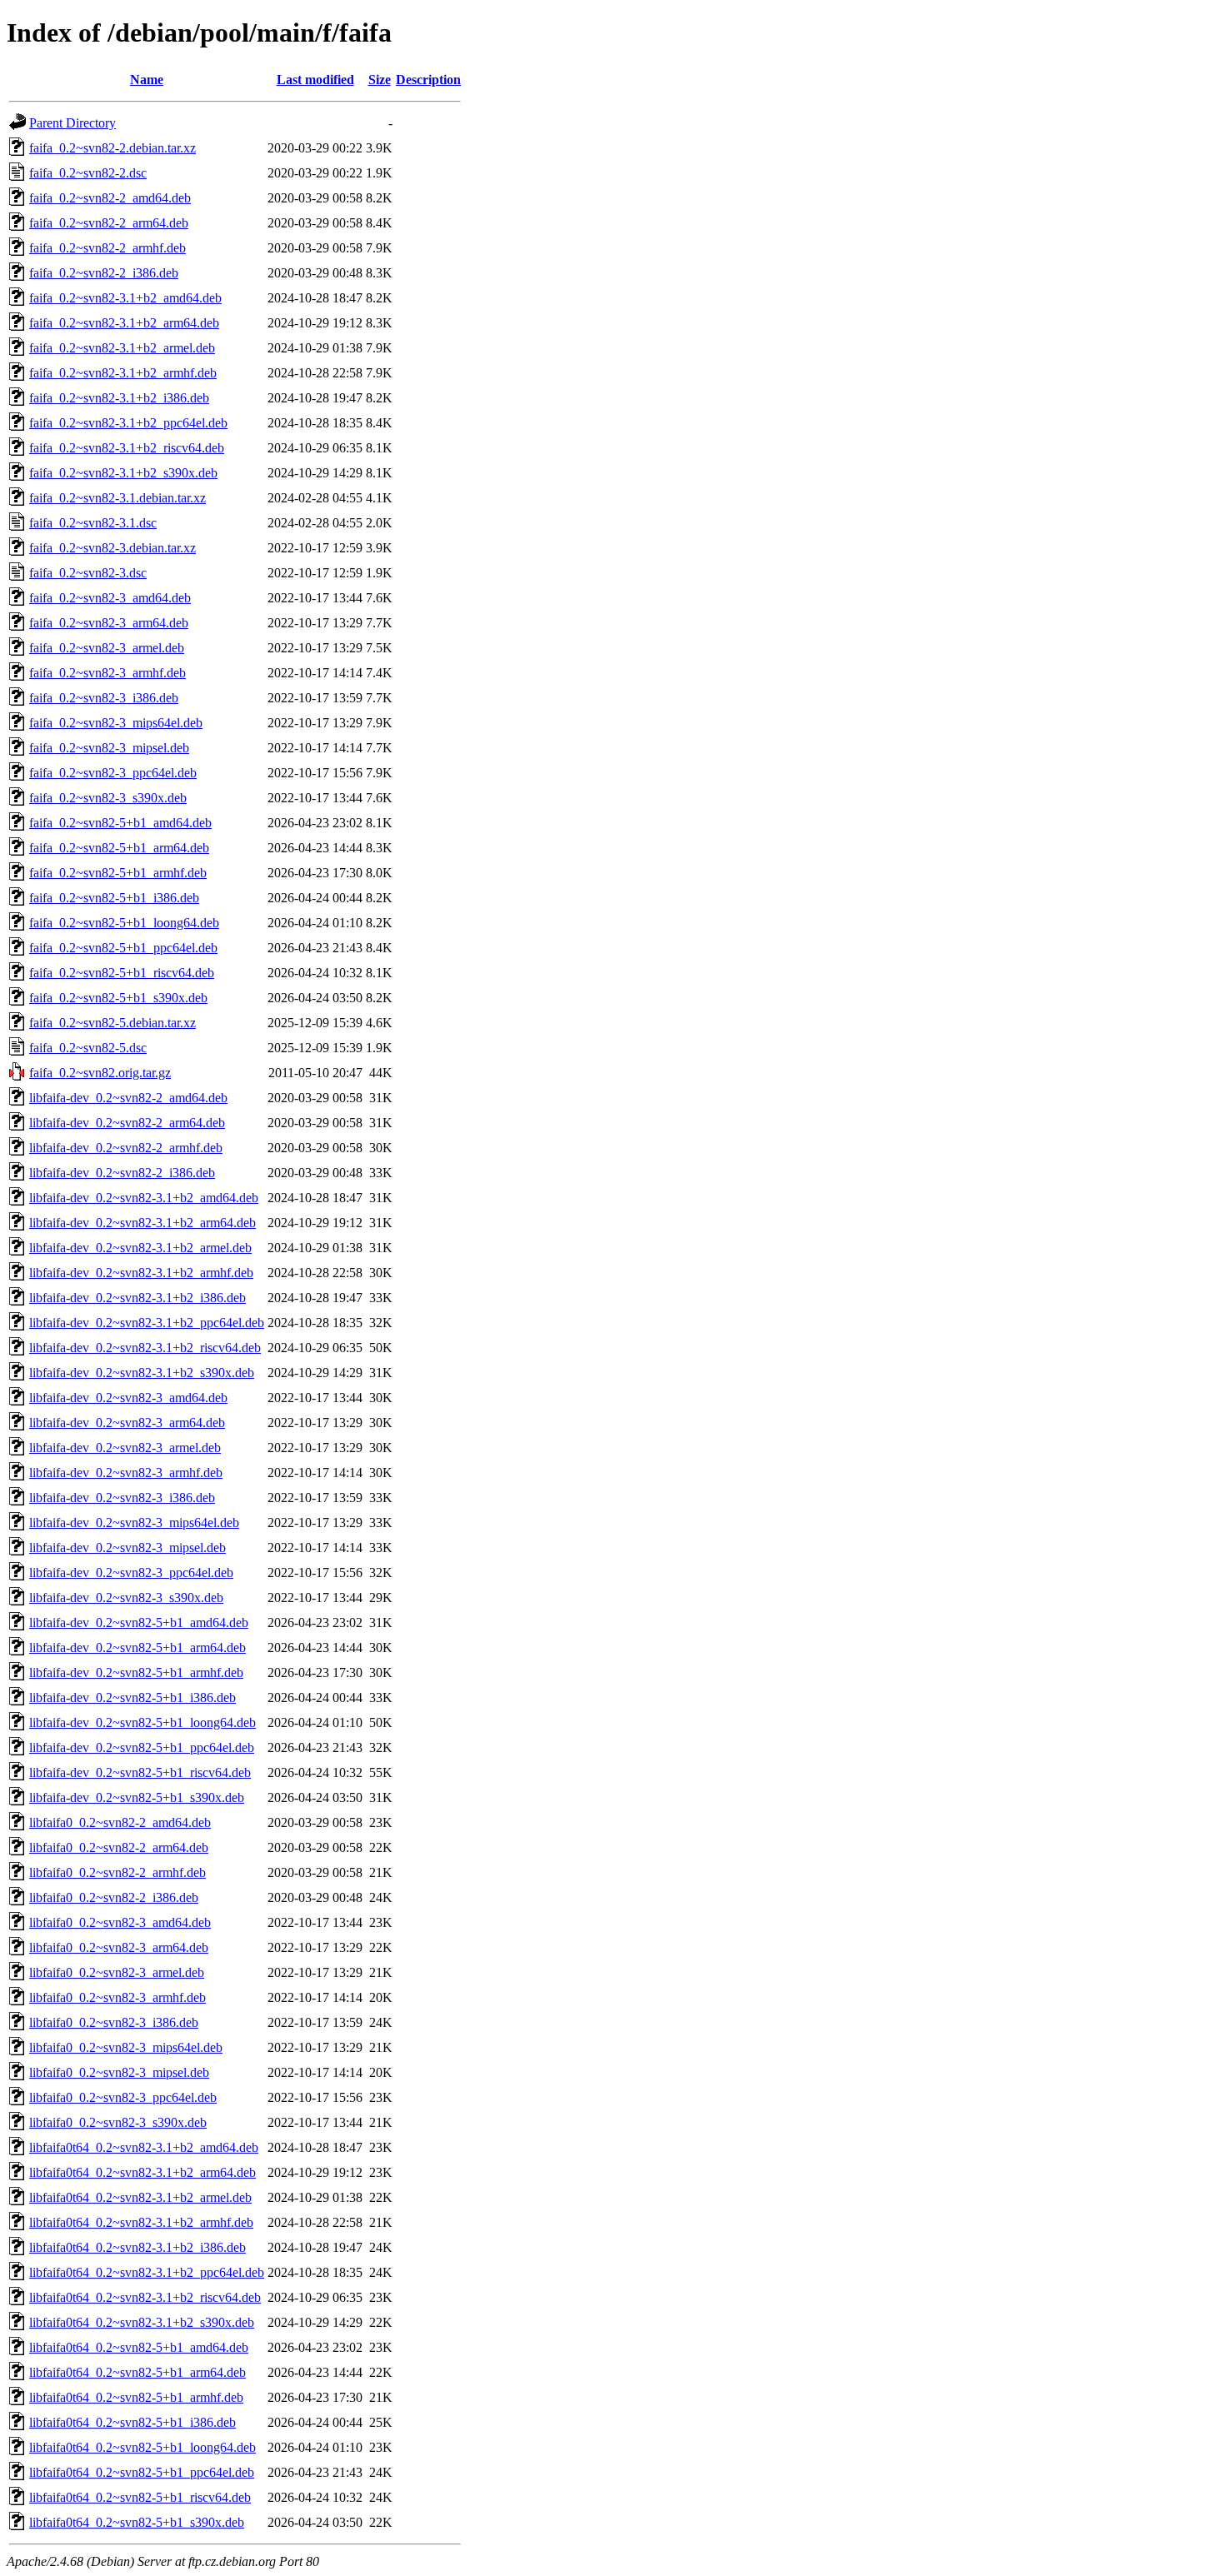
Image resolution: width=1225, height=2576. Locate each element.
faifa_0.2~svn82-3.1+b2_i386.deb (119, 398)
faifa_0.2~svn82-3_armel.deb (107, 648)
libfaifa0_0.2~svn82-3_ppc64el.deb (123, 2097)
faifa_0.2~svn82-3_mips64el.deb (116, 723)
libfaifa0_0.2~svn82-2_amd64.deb (120, 1822)
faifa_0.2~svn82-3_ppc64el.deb (113, 773)
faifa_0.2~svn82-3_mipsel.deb (109, 748)
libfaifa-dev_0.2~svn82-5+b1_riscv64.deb (140, 1772)
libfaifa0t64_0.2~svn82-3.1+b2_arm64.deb (142, 2172)
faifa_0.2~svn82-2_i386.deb (104, 273)
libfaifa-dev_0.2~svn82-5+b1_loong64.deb (142, 1722)
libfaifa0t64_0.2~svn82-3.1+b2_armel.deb (140, 2197)
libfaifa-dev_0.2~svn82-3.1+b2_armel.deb (140, 1248)
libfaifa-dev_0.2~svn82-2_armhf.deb (126, 1148)
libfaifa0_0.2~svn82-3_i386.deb (114, 2022)
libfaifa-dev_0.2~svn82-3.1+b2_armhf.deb (141, 1273)
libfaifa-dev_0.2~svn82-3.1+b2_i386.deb (137, 1298)
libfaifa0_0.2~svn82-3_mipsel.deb (119, 2072)
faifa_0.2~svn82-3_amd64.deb (110, 598)
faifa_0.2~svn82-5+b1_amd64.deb (120, 823)
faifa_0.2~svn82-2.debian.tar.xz (112, 148)
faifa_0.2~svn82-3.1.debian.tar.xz (117, 498)
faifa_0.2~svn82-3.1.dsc (93, 523)
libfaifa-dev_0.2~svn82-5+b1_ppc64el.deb (142, 1747)
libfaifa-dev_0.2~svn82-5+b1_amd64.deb (139, 1622)
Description (428, 80)
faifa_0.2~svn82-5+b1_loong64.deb (124, 923)
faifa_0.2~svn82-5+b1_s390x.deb (118, 998)
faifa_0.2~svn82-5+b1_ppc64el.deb (123, 948)
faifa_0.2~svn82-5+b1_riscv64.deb (122, 973)
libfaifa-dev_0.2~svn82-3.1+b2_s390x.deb (142, 1373)
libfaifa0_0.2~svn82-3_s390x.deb (118, 2122)
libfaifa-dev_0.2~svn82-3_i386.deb (122, 1498)
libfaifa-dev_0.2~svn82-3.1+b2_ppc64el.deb (147, 1323)
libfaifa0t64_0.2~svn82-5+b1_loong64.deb (142, 2447)
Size (380, 80)
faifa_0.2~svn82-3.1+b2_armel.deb (122, 348)
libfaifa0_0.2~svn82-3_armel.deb (117, 1972)
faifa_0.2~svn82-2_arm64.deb (109, 223)
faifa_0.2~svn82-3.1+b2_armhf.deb (123, 373)
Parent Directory (72, 123)
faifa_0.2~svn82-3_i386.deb (104, 698)
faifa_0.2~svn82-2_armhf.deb (107, 248)
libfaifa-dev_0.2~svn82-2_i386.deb (122, 1173)
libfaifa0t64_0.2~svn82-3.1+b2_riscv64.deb (145, 2297)
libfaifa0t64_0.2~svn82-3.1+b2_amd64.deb (144, 2147)
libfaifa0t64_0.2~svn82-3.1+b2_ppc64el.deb (147, 2272)
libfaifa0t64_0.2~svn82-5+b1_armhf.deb (136, 2397)
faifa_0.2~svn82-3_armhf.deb (107, 673)
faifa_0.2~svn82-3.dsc (88, 573)
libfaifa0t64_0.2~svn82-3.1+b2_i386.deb (137, 2247)
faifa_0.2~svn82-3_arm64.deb (109, 623)
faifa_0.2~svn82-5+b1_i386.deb (114, 898)
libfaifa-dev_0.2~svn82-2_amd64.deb (128, 1098)
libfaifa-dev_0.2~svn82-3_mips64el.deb (134, 1523)
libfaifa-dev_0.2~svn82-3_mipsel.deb (127, 1548)
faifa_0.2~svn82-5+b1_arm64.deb (119, 848)
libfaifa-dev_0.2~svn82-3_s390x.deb (126, 1598)
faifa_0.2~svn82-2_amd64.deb (110, 198)
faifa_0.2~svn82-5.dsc (88, 1048)
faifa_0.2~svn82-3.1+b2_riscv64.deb (127, 448)
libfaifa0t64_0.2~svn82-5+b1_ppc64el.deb (142, 2472)
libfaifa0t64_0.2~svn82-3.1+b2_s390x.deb (142, 2322)
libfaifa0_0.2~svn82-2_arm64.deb (119, 1847)
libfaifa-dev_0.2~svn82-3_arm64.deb (127, 1423)
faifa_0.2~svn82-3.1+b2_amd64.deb (125, 298)
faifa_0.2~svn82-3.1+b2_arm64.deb (124, 323)
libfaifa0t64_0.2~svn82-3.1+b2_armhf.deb (141, 2222)
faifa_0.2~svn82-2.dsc (88, 173)
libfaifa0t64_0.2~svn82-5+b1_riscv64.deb (140, 2497)
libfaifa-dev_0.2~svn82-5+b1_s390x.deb (137, 1797)
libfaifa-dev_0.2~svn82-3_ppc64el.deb (131, 1573)
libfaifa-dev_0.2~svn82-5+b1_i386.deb (132, 1697)
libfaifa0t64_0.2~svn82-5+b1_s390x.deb (137, 2522)
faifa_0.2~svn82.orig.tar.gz (100, 1073)
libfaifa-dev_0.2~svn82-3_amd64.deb (128, 1398)
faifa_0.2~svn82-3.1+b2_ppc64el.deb (128, 423)
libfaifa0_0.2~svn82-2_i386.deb (114, 1897)
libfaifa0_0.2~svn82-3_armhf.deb (117, 1997)
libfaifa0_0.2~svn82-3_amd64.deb (120, 1922)
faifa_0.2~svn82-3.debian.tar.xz (112, 548)
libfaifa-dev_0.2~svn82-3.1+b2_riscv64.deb (145, 1348)
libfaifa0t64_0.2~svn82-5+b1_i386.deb (132, 2422)
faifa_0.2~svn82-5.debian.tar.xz (112, 1023)
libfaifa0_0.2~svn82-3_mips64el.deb (126, 2047)
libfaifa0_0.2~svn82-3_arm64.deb (119, 1947)
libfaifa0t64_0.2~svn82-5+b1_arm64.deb (137, 2372)
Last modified (315, 80)
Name (147, 80)
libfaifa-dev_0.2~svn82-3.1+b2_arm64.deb (142, 1223)
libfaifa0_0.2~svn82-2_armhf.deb (117, 1872)
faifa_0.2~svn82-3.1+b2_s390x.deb (123, 473)
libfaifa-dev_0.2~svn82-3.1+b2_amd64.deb (144, 1198)
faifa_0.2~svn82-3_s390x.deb (108, 798)
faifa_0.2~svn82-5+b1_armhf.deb (118, 873)
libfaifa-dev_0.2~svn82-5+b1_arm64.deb (137, 1647)
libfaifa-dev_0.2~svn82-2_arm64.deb (127, 1123)
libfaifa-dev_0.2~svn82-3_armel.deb (125, 1448)
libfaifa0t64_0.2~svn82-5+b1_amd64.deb (139, 2347)
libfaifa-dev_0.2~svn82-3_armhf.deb (126, 1473)
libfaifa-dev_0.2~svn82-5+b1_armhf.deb (136, 1672)
